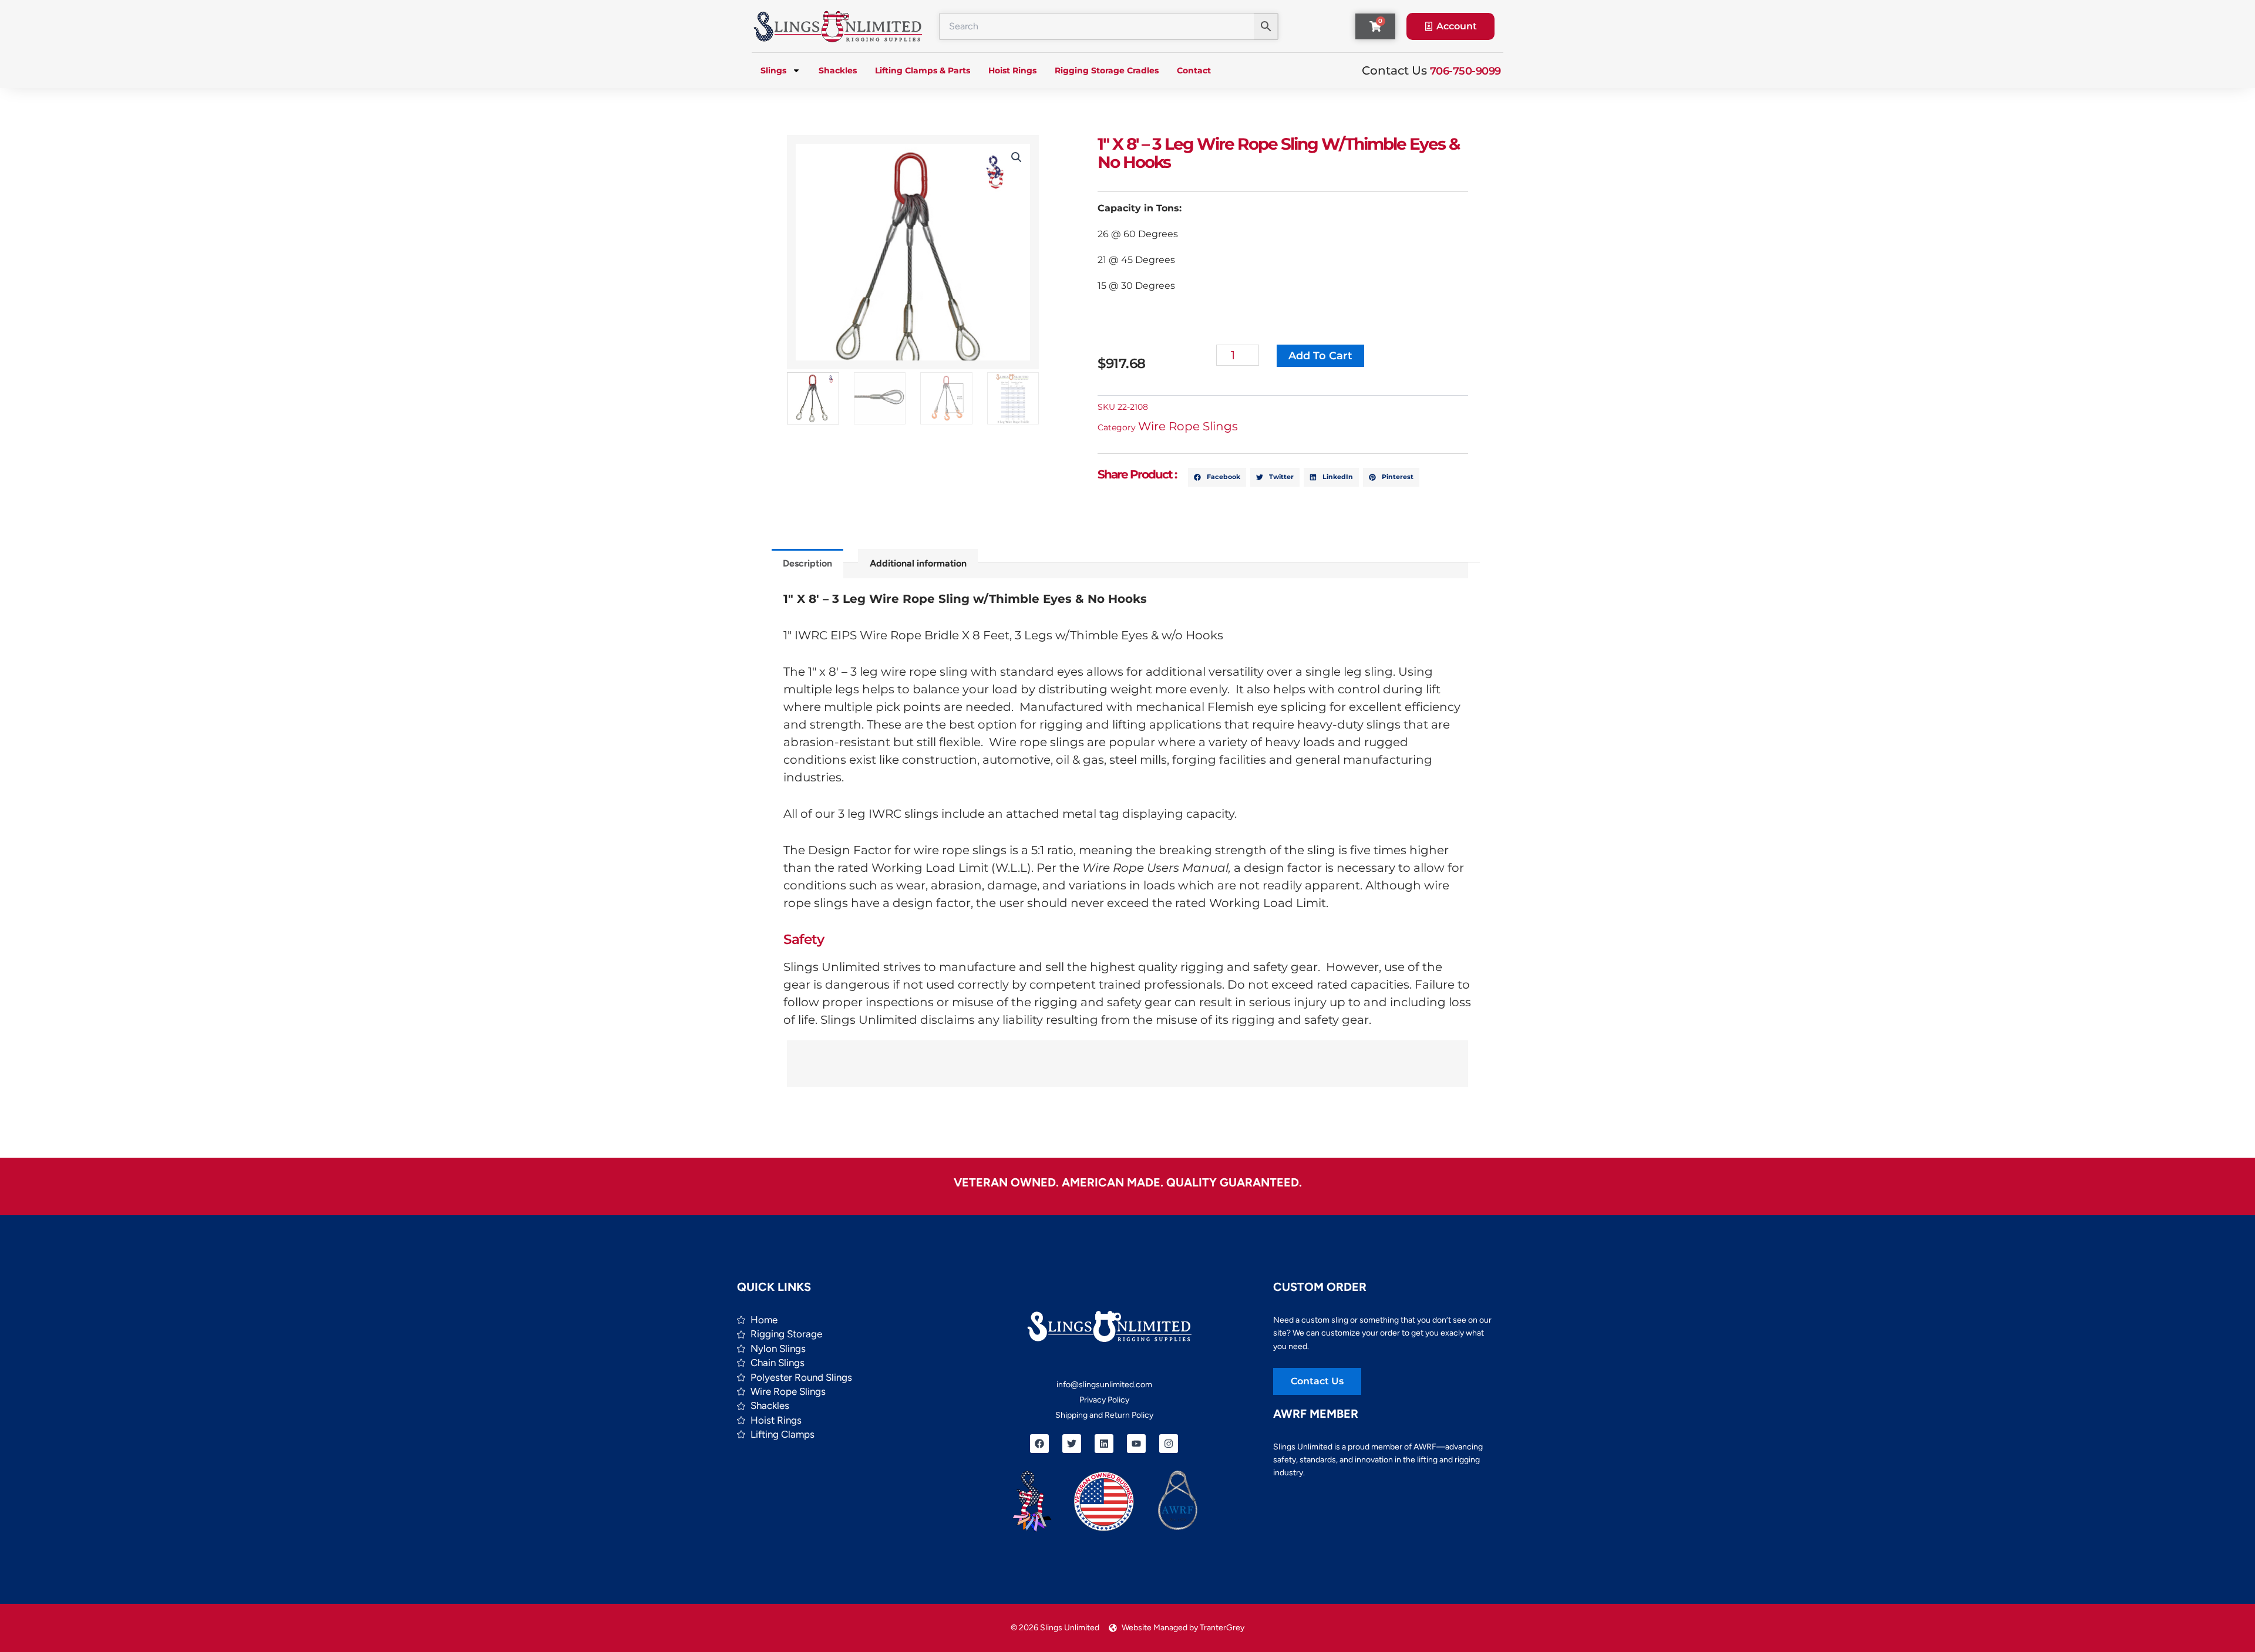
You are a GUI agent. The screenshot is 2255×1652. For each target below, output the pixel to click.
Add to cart (1320, 356)
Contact (1194, 70)
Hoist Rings (1012, 70)
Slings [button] (773, 70)
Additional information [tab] (918, 563)
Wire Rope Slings (1188, 426)
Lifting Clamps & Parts (923, 70)
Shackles (838, 70)
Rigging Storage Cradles (1107, 70)
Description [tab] (807, 563)
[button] (1017, 157)
